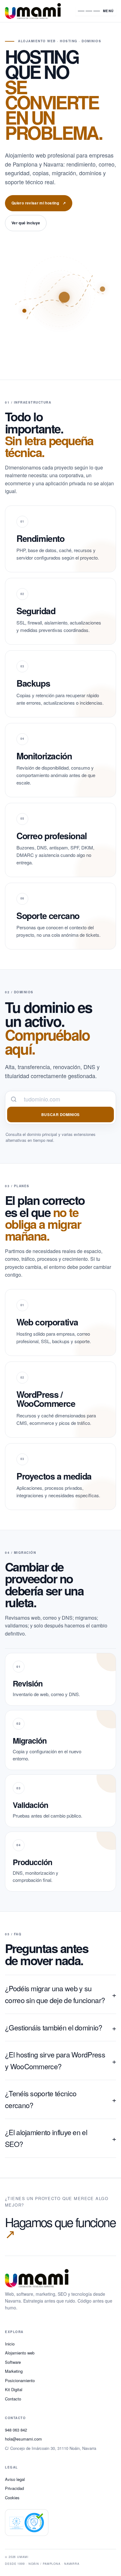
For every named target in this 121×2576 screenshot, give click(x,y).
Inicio (10, 2344)
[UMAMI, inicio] (36, 11)
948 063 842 (16, 2430)
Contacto (13, 2399)
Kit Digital (14, 2389)
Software (13, 2362)
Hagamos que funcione (60, 2228)
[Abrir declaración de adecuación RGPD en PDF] (27, 2523)
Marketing (14, 2371)
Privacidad (14, 2488)
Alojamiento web (20, 2353)
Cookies (12, 2498)
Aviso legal (15, 2479)
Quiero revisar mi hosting (39, 203)
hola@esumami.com (23, 2439)
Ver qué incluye (26, 223)
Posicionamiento (20, 2380)
